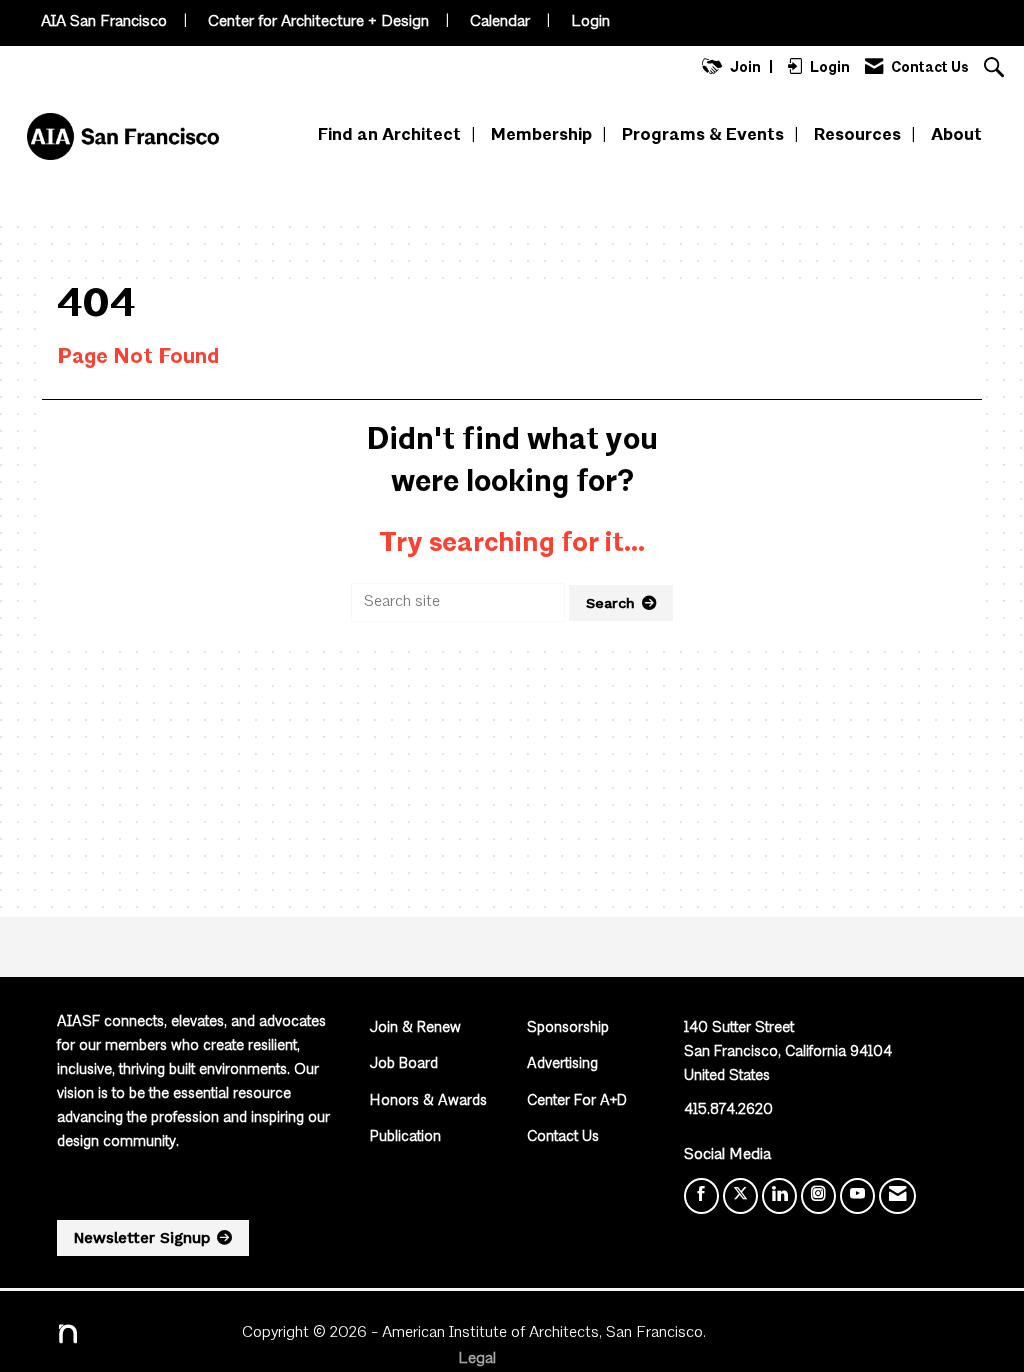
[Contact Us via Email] (897, 1196)
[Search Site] (996, 69)
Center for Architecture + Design (318, 22)
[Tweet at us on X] (740, 1196)
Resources (857, 135)
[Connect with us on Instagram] (818, 1196)
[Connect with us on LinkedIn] (779, 1196)
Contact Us (563, 1137)
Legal (477, 1359)
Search (610, 603)
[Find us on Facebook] (701, 1196)
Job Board (404, 1064)
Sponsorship (568, 1028)
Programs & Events (703, 135)
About (956, 135)
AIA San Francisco (104, 22)
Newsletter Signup (142, 1238)
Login (590, 22)
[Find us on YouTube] (857, 1196)
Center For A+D (577, 1101)
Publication (405, 1137)
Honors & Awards (428, 1101)
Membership (541, 135)
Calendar (500, 22)
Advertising (562, 1064)
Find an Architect (389, 135)
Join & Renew (415, 1028)
